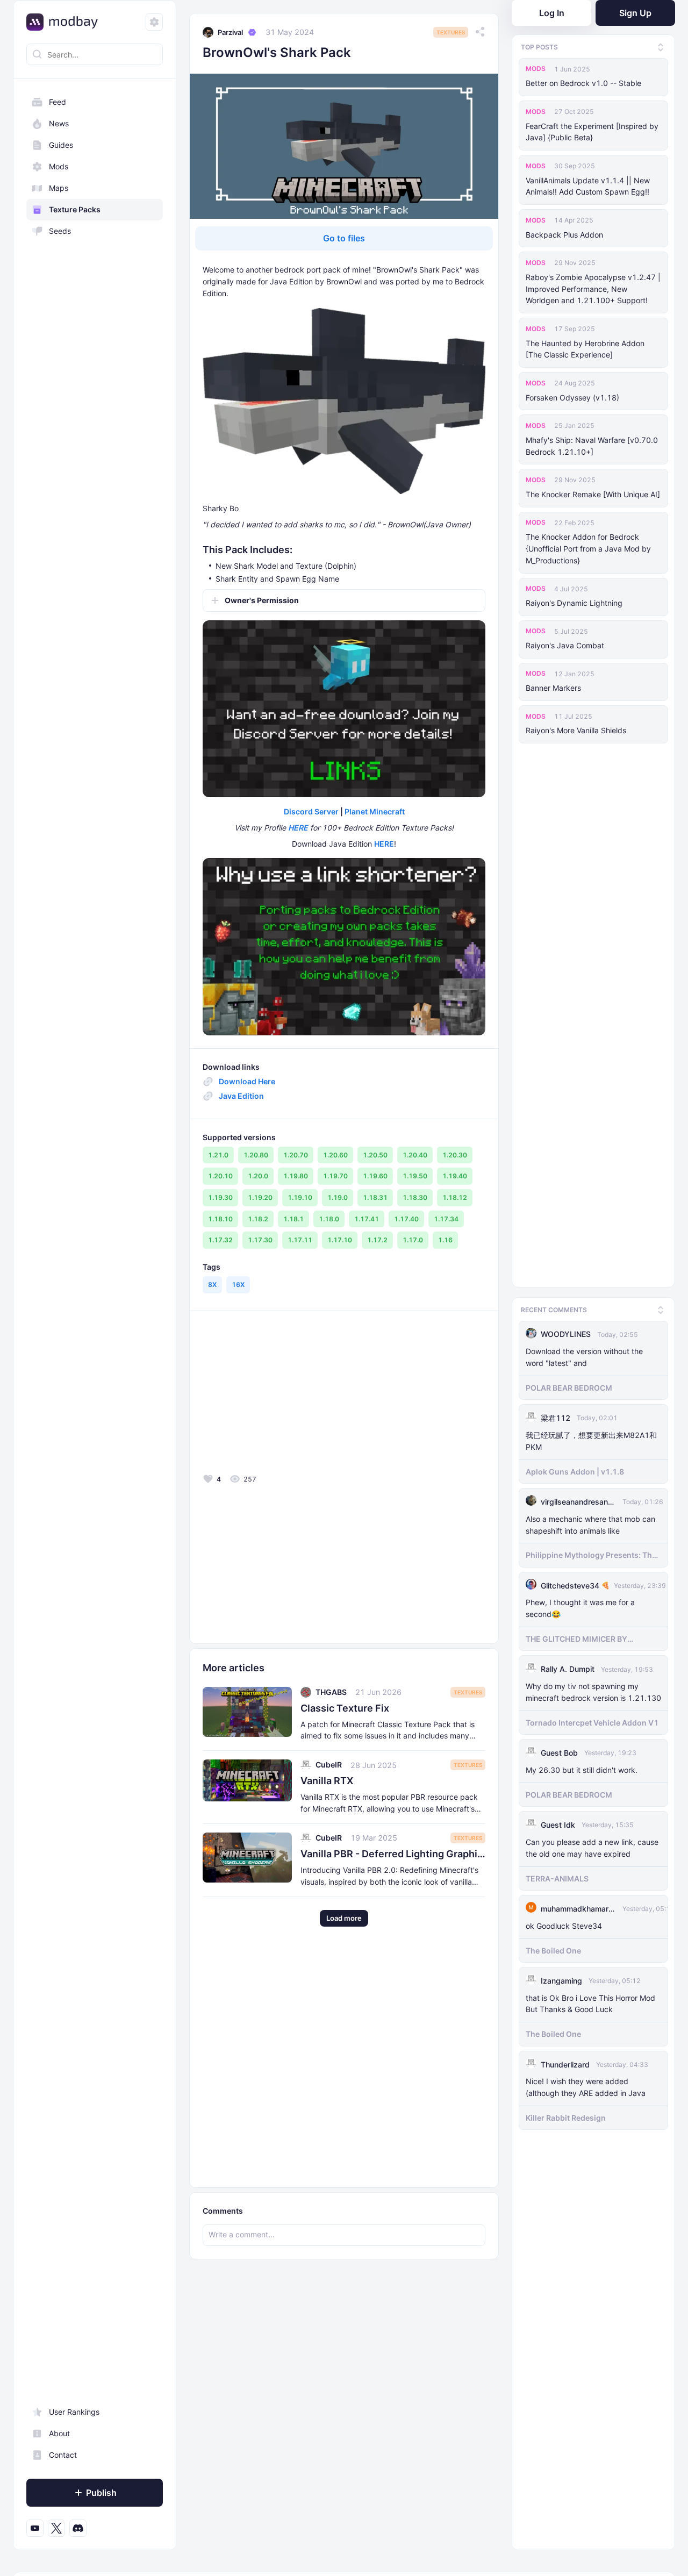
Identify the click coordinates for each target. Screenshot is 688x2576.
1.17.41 (367, 1219)
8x (212, 1285)
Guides (61, 145)
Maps (59, 188)
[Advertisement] (280, 1395)
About (59, 2433)
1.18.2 (258, 1219)
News (59, 123)
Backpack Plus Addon (564, 235)
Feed (58, 102)
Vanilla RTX (327, 1781)
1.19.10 (300, 1197)
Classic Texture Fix (345, 1708)
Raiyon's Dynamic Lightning (574, 603)
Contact (63, 2455)
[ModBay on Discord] (78, 2528)
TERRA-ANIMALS (557, 1876)
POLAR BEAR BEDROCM (569, 1385)
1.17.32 (220, 1240)
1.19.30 (220, 1197)
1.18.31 (375, 1197)
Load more (344, 1918)
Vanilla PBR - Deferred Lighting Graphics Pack (393, 1854)
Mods (59, 166)
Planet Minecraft (375, 811)
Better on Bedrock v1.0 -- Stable (583, 83)
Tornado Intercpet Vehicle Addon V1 (592, 1720)
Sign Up (635, 13)
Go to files (344, 238)
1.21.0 (218, 1155)
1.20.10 (220, 1176)
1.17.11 (300, 1240)
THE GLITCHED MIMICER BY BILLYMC (576, 1637)
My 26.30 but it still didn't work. (582, 1767)
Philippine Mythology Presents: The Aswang (591, 1553)
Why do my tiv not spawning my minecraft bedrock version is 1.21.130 (593, 1690)
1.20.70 (296, 1155)
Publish (101, 2493)
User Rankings (74, 2412)
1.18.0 (329, 1219)
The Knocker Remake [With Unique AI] (593, 494)
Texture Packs (75, 209)
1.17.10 (340, 1240)
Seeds (60, 231)
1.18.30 (415, 1197)
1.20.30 (455, 1155)
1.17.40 (406, 1219)
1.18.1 (293, 1219)
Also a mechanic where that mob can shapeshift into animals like (590, 1522)
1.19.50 (415, 1176)
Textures (451, 32)
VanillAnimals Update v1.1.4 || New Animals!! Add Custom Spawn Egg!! (588, 186)
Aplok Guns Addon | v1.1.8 (575, 1469)
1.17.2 (377, 1240)
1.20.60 (335, 1155)
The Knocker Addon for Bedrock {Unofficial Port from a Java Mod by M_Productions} (588, 549)
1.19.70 (335, 1176)
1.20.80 (256, 1155)
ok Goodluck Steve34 (564, 1923)
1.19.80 (296, 1176)
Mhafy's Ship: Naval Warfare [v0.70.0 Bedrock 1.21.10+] (592, 446)
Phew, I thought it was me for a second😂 (580, 1606)
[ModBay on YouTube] (35, 2528)
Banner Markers (553, 688)
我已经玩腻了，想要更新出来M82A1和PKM (591, 1439)
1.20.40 (415, 1155)
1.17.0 (413, 1240)
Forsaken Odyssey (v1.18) (572, 398)
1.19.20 (260, 1197)
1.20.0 (258, 1176)
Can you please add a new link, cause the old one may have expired (592, 1845)
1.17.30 (260, 1240)
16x (238, 1285)
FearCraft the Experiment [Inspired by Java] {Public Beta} (592, 132)
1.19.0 (338, 1197)
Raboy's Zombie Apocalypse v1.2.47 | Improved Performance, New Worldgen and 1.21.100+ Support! (593, 289)
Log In (552, 13)
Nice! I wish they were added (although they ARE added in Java (586, 2085)
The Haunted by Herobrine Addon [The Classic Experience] (585, 349)
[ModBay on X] (56, 2528)
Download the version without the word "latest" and (584, 1355)
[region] (95, 1315)
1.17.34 (446, 1219)
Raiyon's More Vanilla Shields (576, 730)
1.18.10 (220, 1219)
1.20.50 (375, 1155)
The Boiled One (553, 1948)
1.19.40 (455, 1176)
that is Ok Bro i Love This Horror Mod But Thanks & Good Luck (590, 2001)
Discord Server (311, 811)
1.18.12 (455, 1197)
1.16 (445, 1240)
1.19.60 (375, 1176)
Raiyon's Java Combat (565, 645)
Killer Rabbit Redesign (566, 2116)
